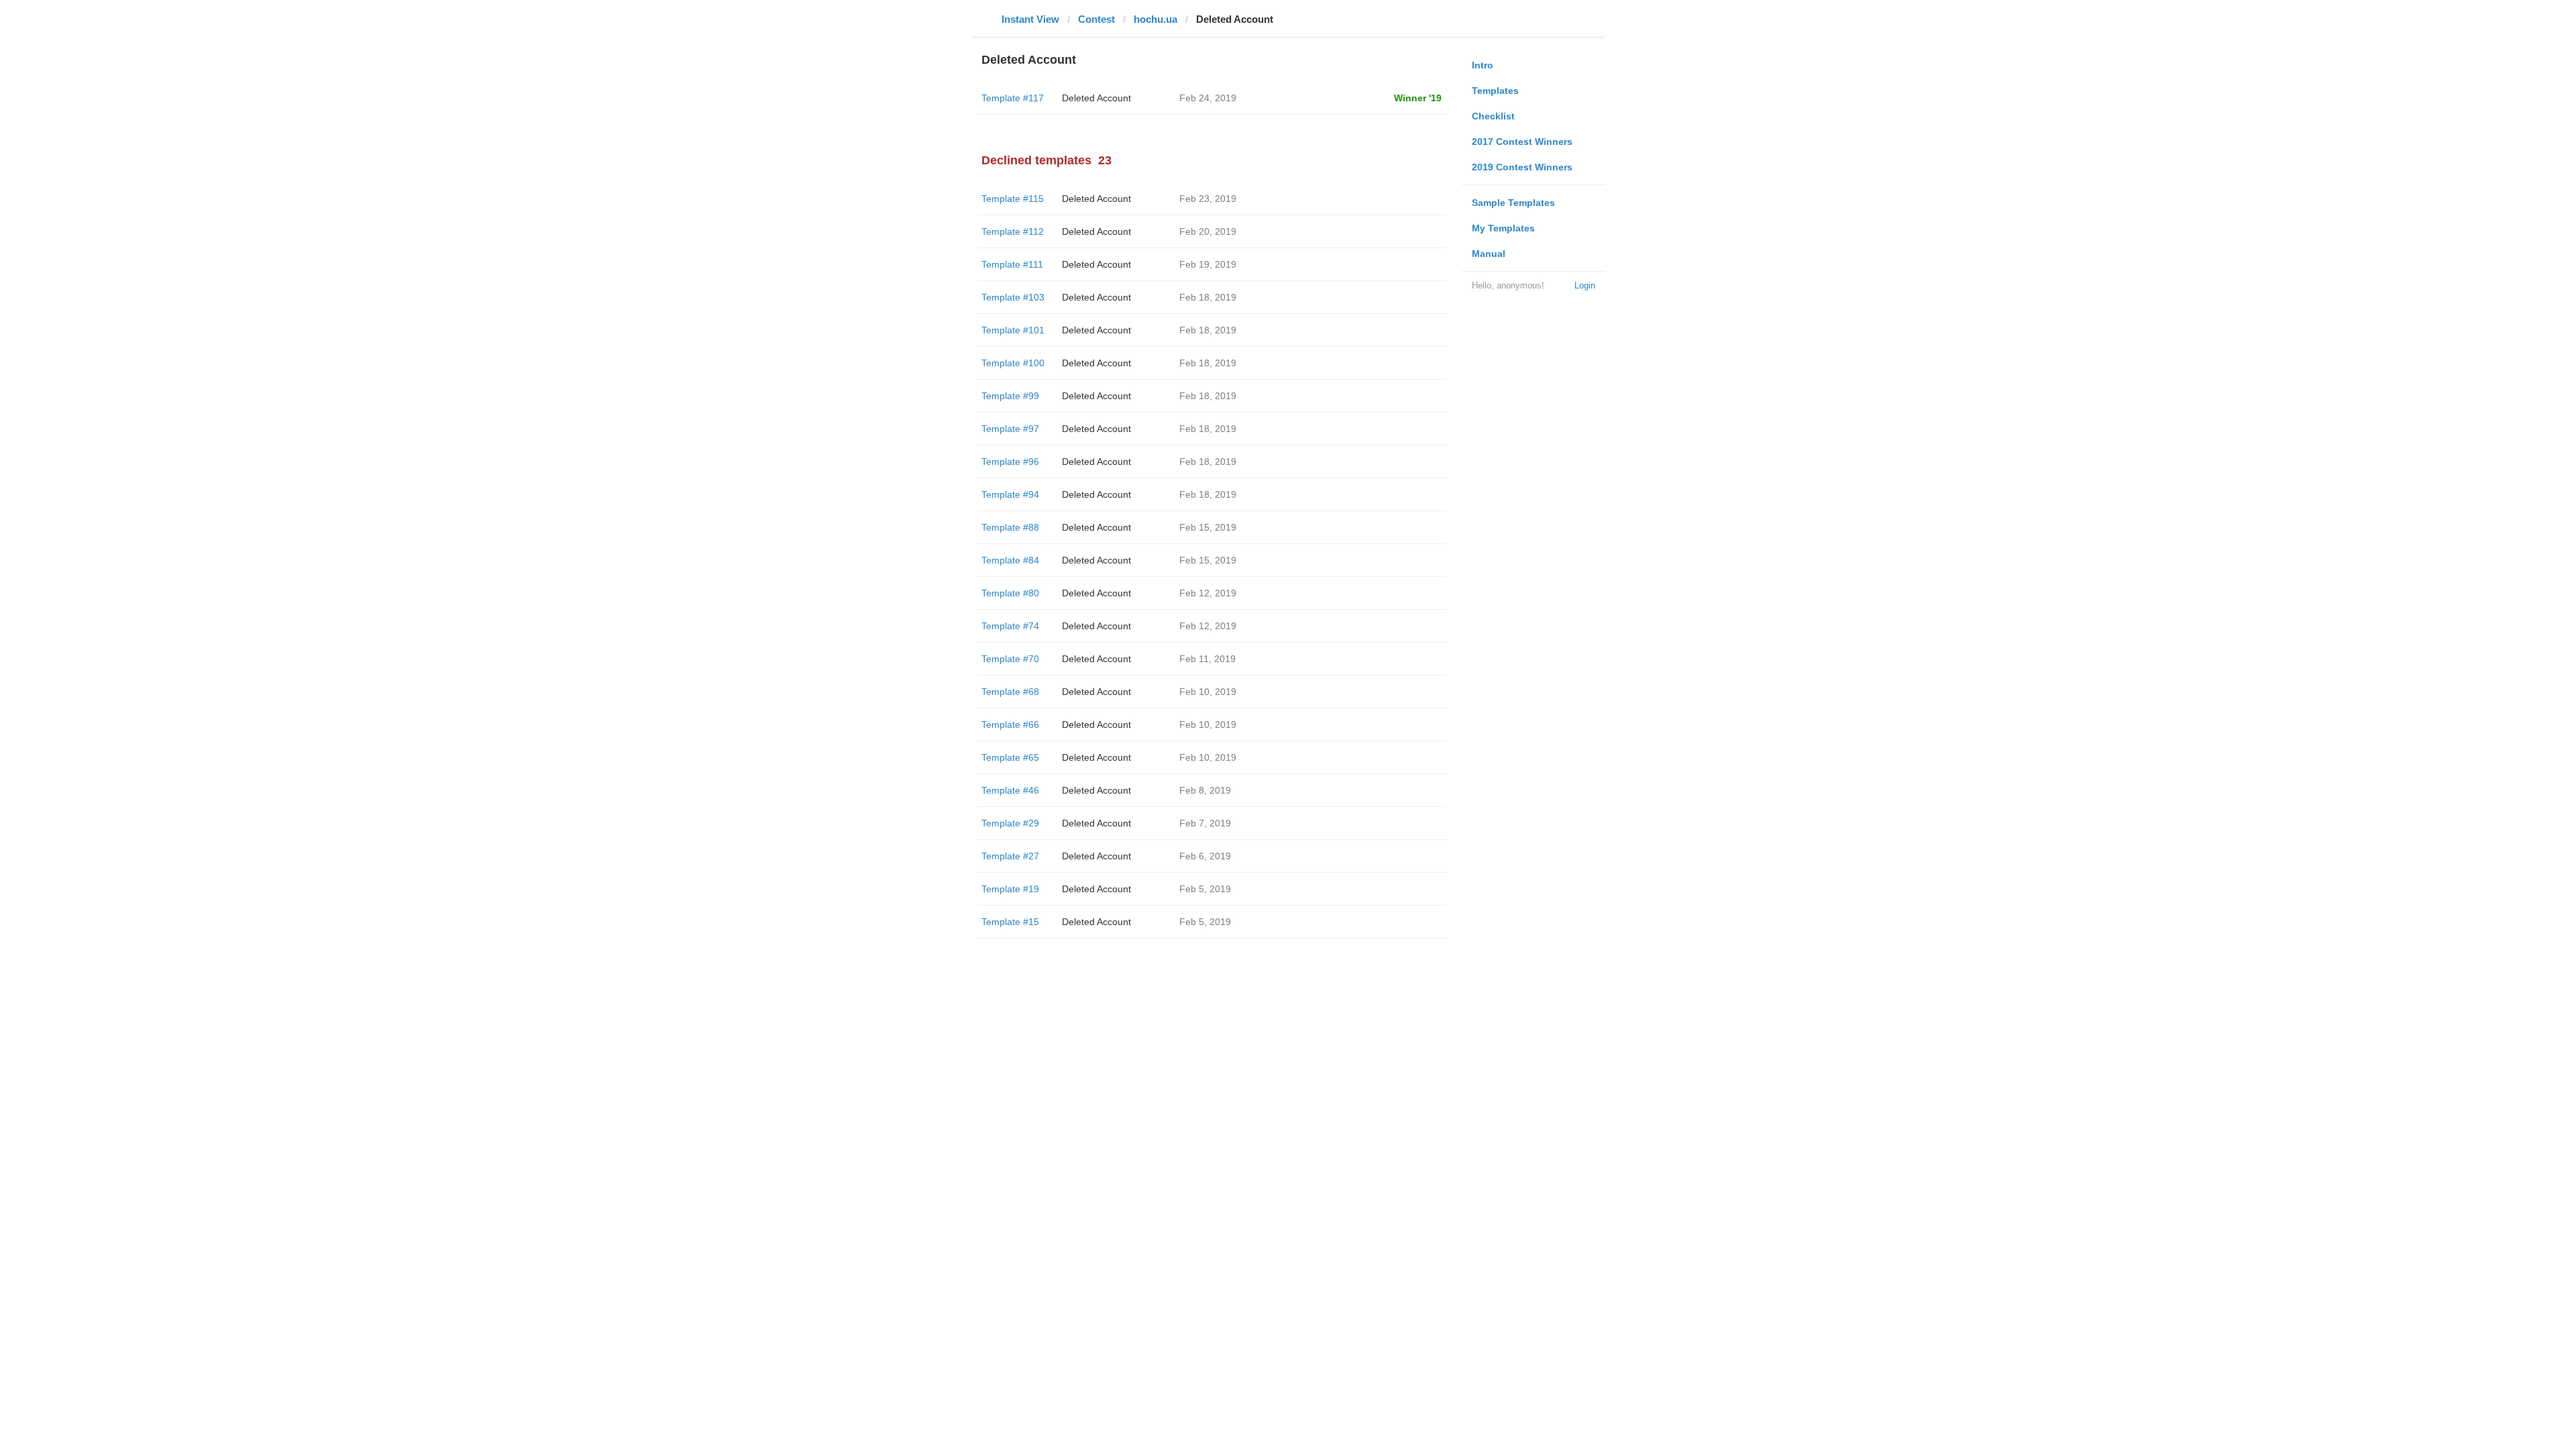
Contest (1096, 19)
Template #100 (1013, 363)
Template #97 (1010, 429)
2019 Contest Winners (1522, 167)
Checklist (1493, 116)
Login (1585, 285)
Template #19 (1010, 889)
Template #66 (1010, 724)
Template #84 (1010, 560)
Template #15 (1010, 922)
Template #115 (1013, 199)
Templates (1495, 91)
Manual (1489, 254)
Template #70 (1010, 659)
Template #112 (1013, 231)
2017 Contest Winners (1522, 142)
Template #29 (1010, 823)
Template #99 (1010, 396)
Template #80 (1010, 593)
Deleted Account (1096, 98)
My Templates (1503, 228)
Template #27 (1010, 856)
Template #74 (1010, 626)
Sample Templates (1513, 203)
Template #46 (1010, 790)
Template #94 (1010, 494)
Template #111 (1012, 264)
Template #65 (1010, 757)
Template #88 (1010, 527)
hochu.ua (1156, 19)
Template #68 (1010, 692)
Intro (1483, 65)
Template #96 (1010, 462)
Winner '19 (1418, 98)
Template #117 (1013, 98)
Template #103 (1013, 297)
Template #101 (1013, 330)
